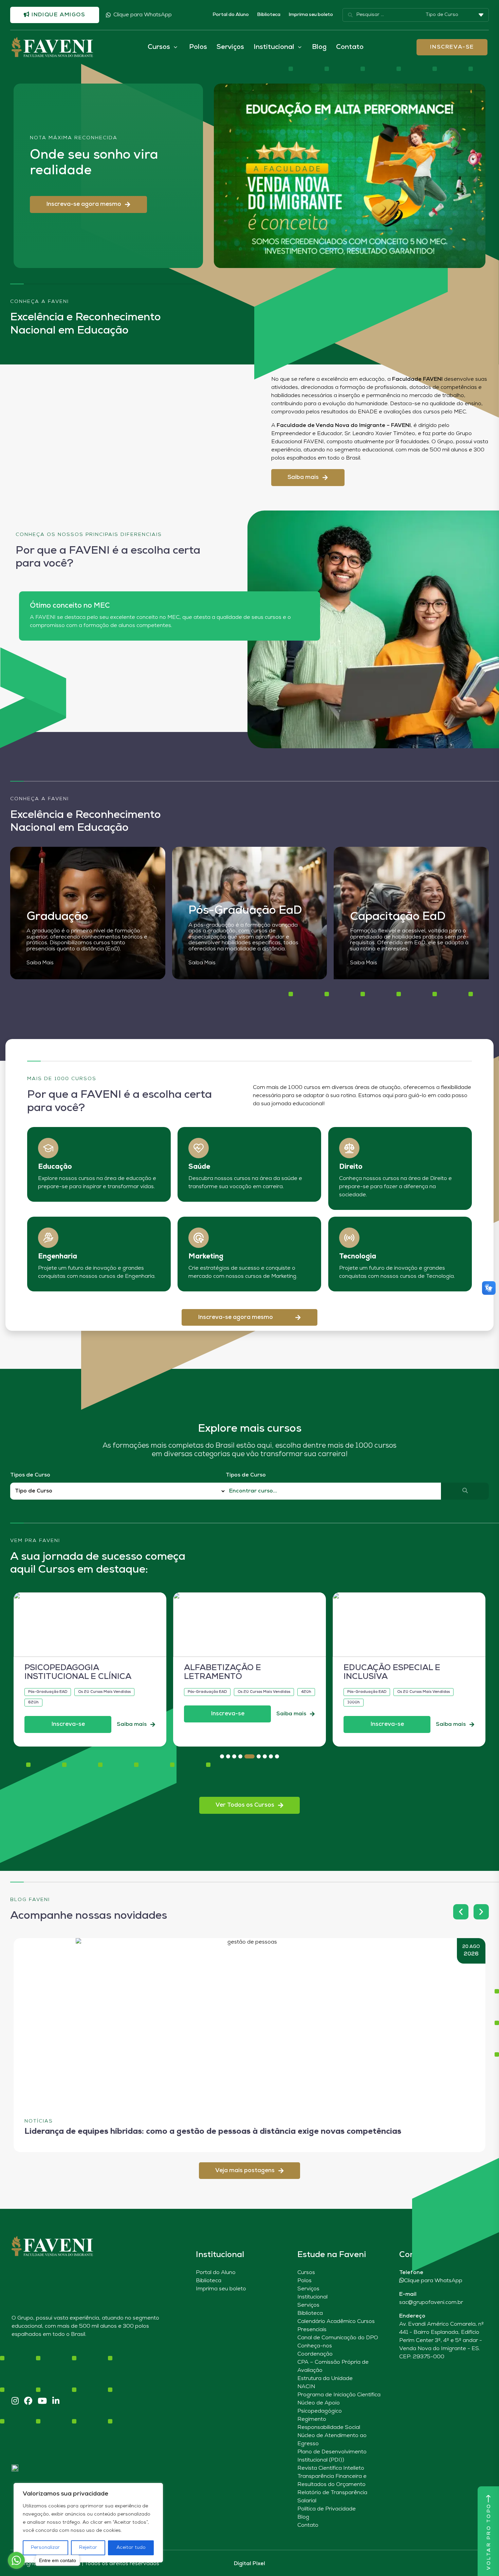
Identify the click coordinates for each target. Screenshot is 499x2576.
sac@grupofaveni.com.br (431, 2303)
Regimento (312, 2419)
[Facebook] (28, 2402)
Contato (350, 47)
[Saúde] (199, 1148)
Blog (319, 47)
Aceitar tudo (131, 2548)
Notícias (39, 2121)
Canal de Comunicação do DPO (338, 2338)
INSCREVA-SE (452, 47)
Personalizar (45, 2548)
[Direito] (349, 1148)
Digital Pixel (249, 2564)
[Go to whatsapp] (16, 2560)
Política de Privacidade (327, 2509)
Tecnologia (358, 1257)
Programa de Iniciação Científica (339, 2395)
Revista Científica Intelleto (331, 2468)
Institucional (312, 2297)
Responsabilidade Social (329, 2428)
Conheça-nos (315, 2346)
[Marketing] (199, 1238)
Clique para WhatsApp (143, 15)
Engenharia (58, 1257)
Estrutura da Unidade (325, 2379)
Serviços (230, 47)
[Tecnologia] (349, 1238)
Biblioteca (269, 15)
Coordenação (315, 2354)
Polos (198, 47)
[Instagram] (15, 2402)
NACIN (306, 2387)
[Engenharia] (48, 1238)
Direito (351, 1167)
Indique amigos (58, 15)
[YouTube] (42, 2402)
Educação (55, 1167)
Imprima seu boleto (311, 15)
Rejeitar (88, 2548)
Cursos (306, 2273)
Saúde (199, 1167)
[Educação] (48, 1148)
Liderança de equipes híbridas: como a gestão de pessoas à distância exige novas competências (213, 2132)
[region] (88, 2523)
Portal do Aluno (231, 15)
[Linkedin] (56, 2402)
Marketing (206, 1257)
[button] (88, 204)
